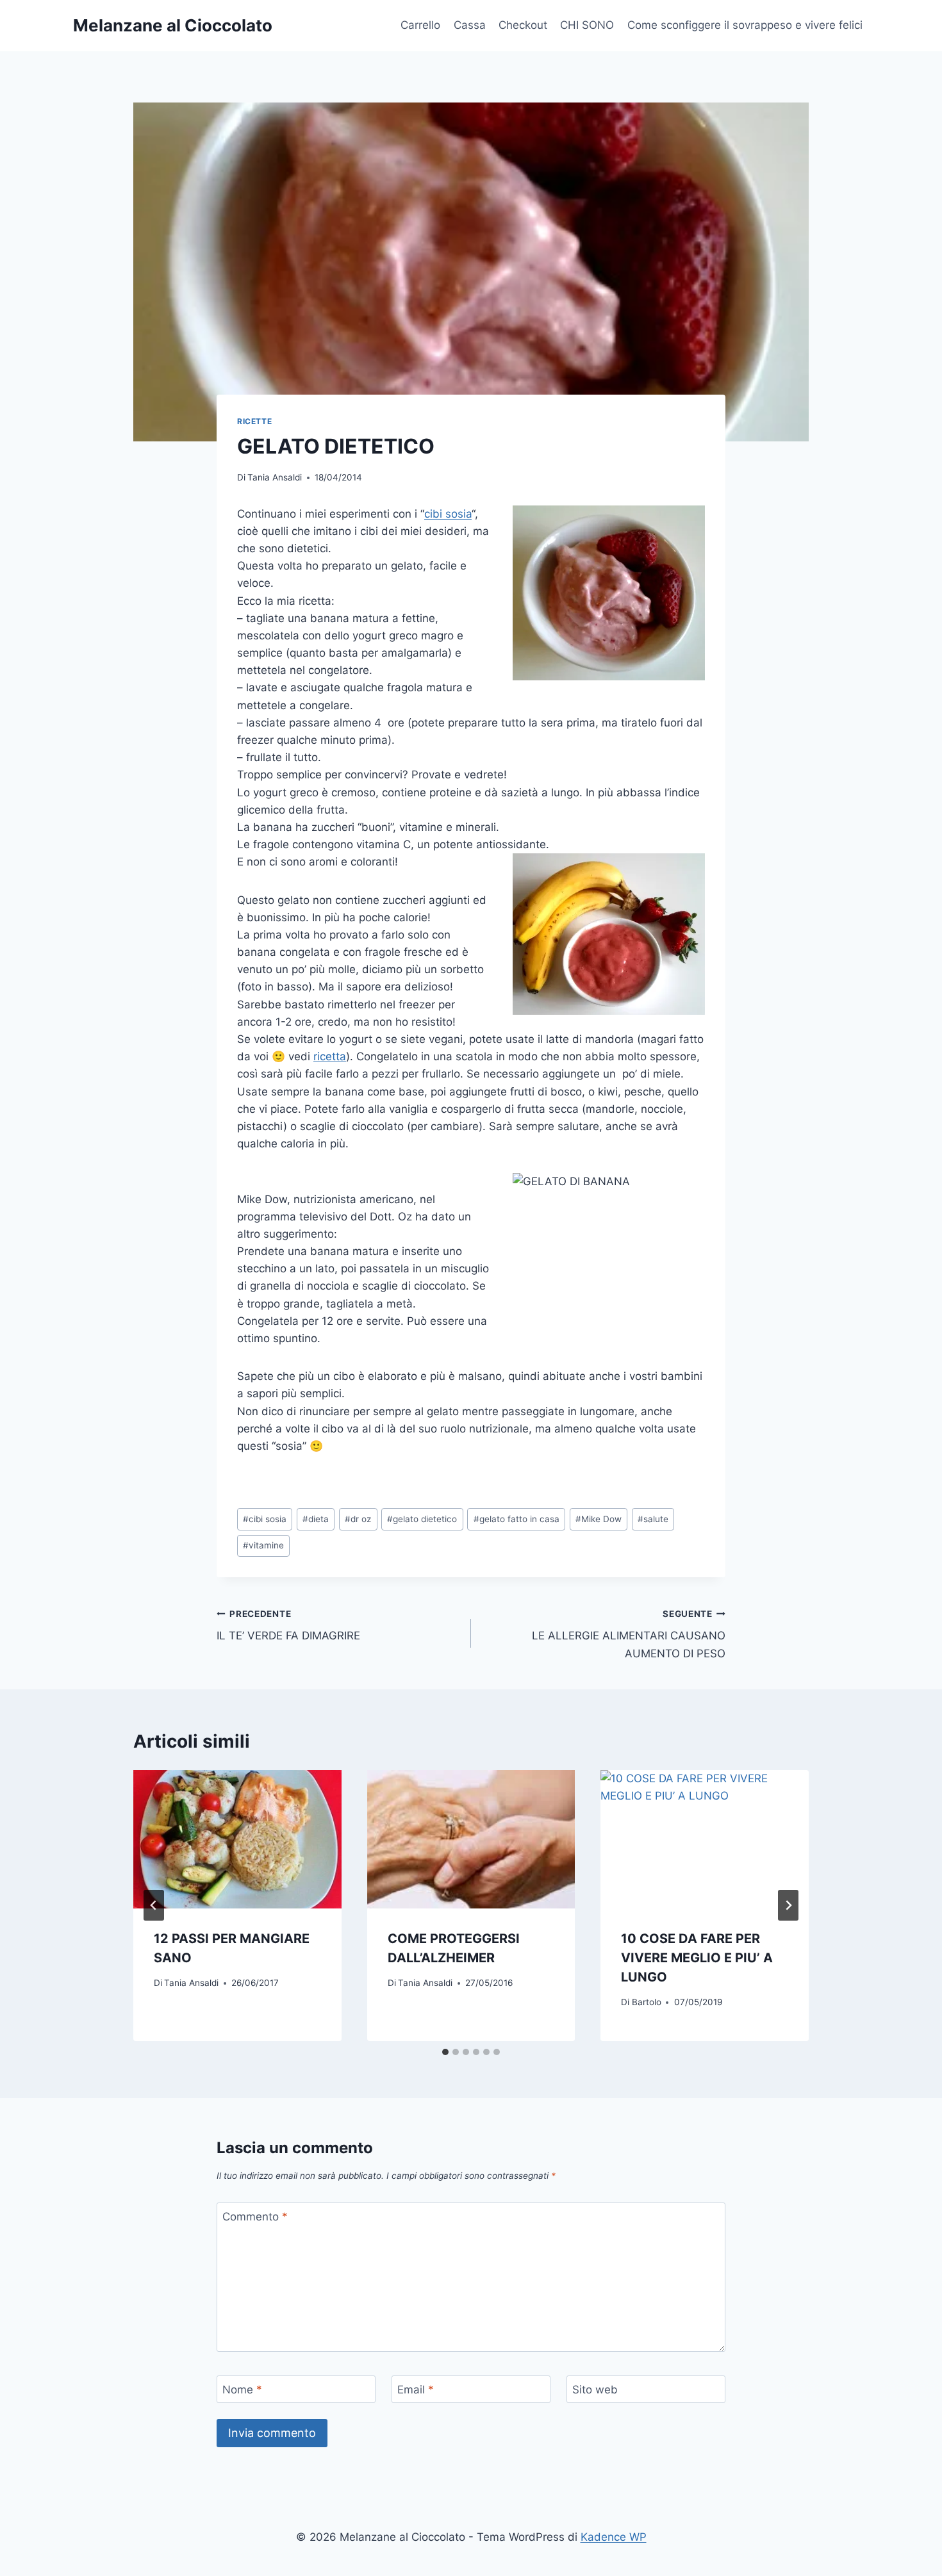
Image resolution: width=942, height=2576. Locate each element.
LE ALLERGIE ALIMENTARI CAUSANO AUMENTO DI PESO (629, 1634)
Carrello (420, 25)
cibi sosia (448, 514)
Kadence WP (614, 2537)
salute (653, 1519)
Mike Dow (599, 1519)
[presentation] (237, 1839)
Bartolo (647, 2002)
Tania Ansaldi (275, 477)
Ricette (254, 421)
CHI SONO (587, 25)
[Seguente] (788, 1905)
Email (416, 2390)
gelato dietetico (422, 1519)
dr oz (358, 1519)
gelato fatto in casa (516, 1519)
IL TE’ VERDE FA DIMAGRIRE (288, 1626)
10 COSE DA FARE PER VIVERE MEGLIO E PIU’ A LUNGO (697, 1958)
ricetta (330, 1056)
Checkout (523, 25)
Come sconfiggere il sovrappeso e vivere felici (745, 25)
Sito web (595, 2390)
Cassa (470, 25)
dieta (316, 1519)
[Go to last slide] (154, 1905)
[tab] (445, 2052)
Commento (255, 2217)
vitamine (263, 1545)
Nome (242, 2390)
